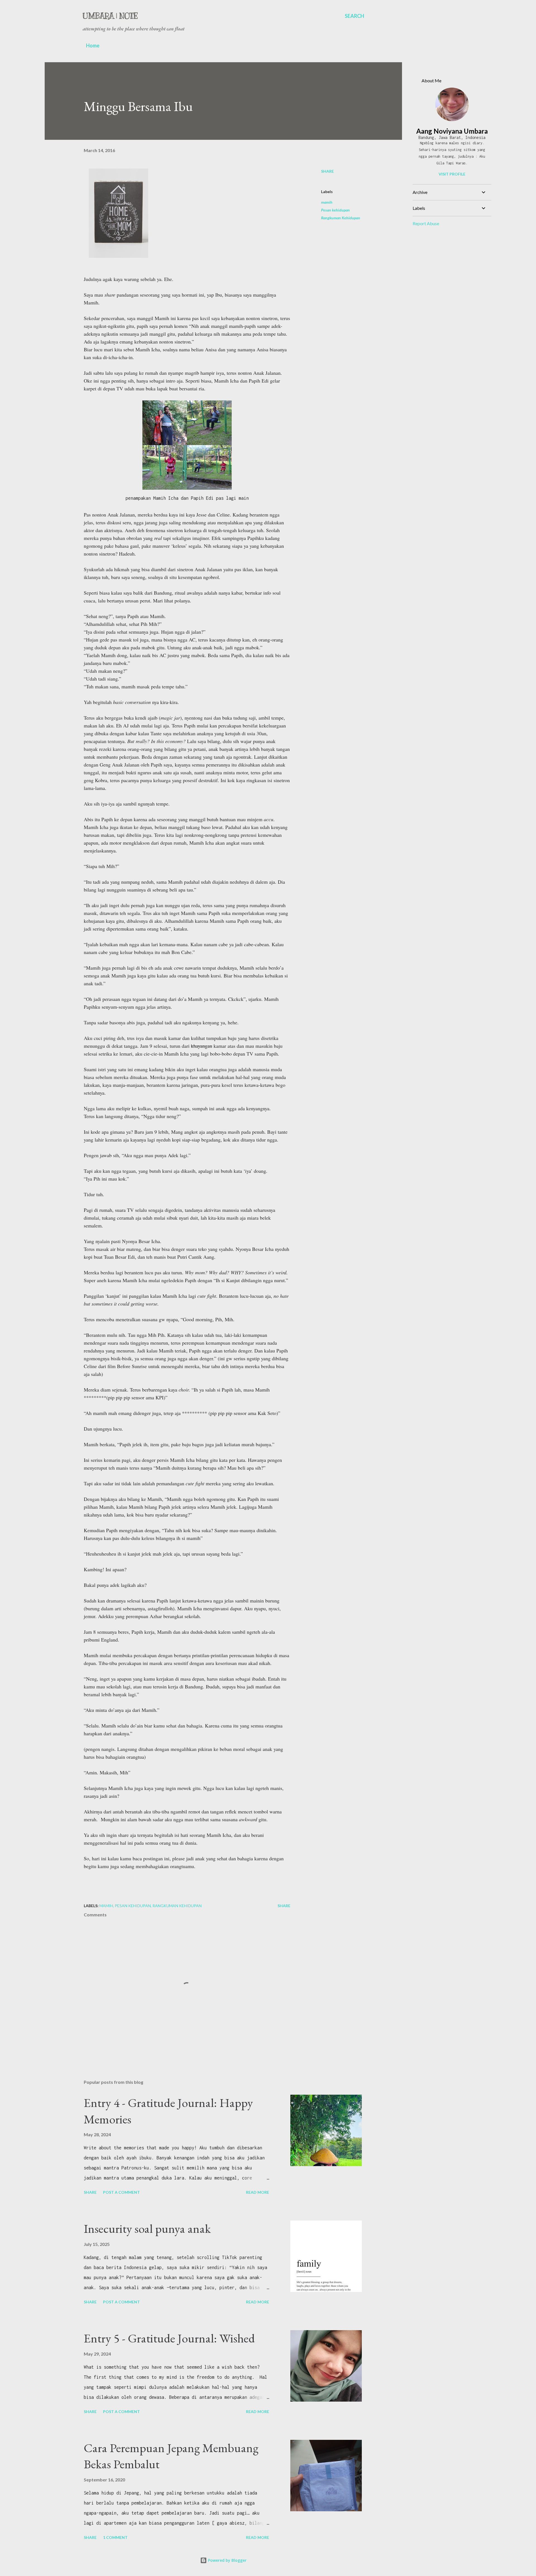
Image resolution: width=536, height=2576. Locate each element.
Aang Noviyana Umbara (452, 131)
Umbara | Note (110, 16)
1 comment (115, 2537)
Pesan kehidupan (335, 210)
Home (93, 45)
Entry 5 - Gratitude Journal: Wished (169, 2338)
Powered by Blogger (227, 2560)
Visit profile (452, 174)
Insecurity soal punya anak (147, 2228)
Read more (258, 2192)
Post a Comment (121, 2192)
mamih (327, 202)
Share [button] (327, 171)
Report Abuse (426, 223)
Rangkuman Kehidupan (341, 218)
